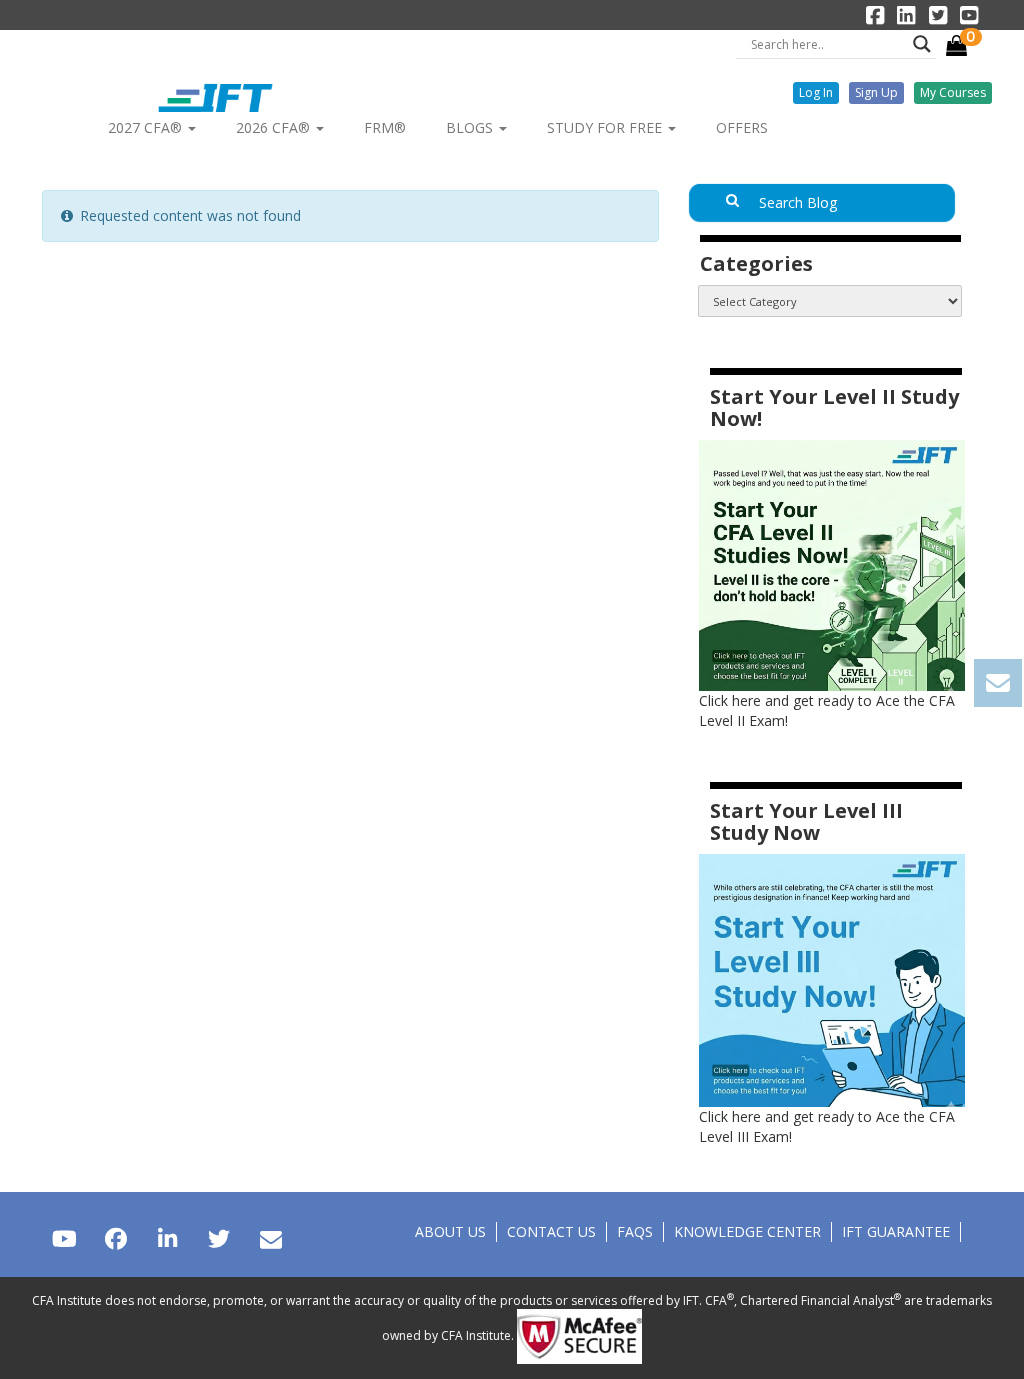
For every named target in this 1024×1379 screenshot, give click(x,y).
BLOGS (471, 127)
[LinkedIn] (167, 1238)
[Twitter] (218, 1238)
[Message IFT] (270, 1238)
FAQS (635, 1231)
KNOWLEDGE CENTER (747, 1231)
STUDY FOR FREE (606, 127)
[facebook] (115, 1238)
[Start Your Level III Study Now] (832, 978)
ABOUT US (450, 1231)
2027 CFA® (147, 127)
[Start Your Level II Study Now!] (832, 564)
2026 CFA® (275, 127)
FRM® (385, 127)
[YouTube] (64, 1238)
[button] (816, 93)
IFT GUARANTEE (896, 1231)
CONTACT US (551, 1231)
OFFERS (742, 127)
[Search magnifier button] (922, 44)
